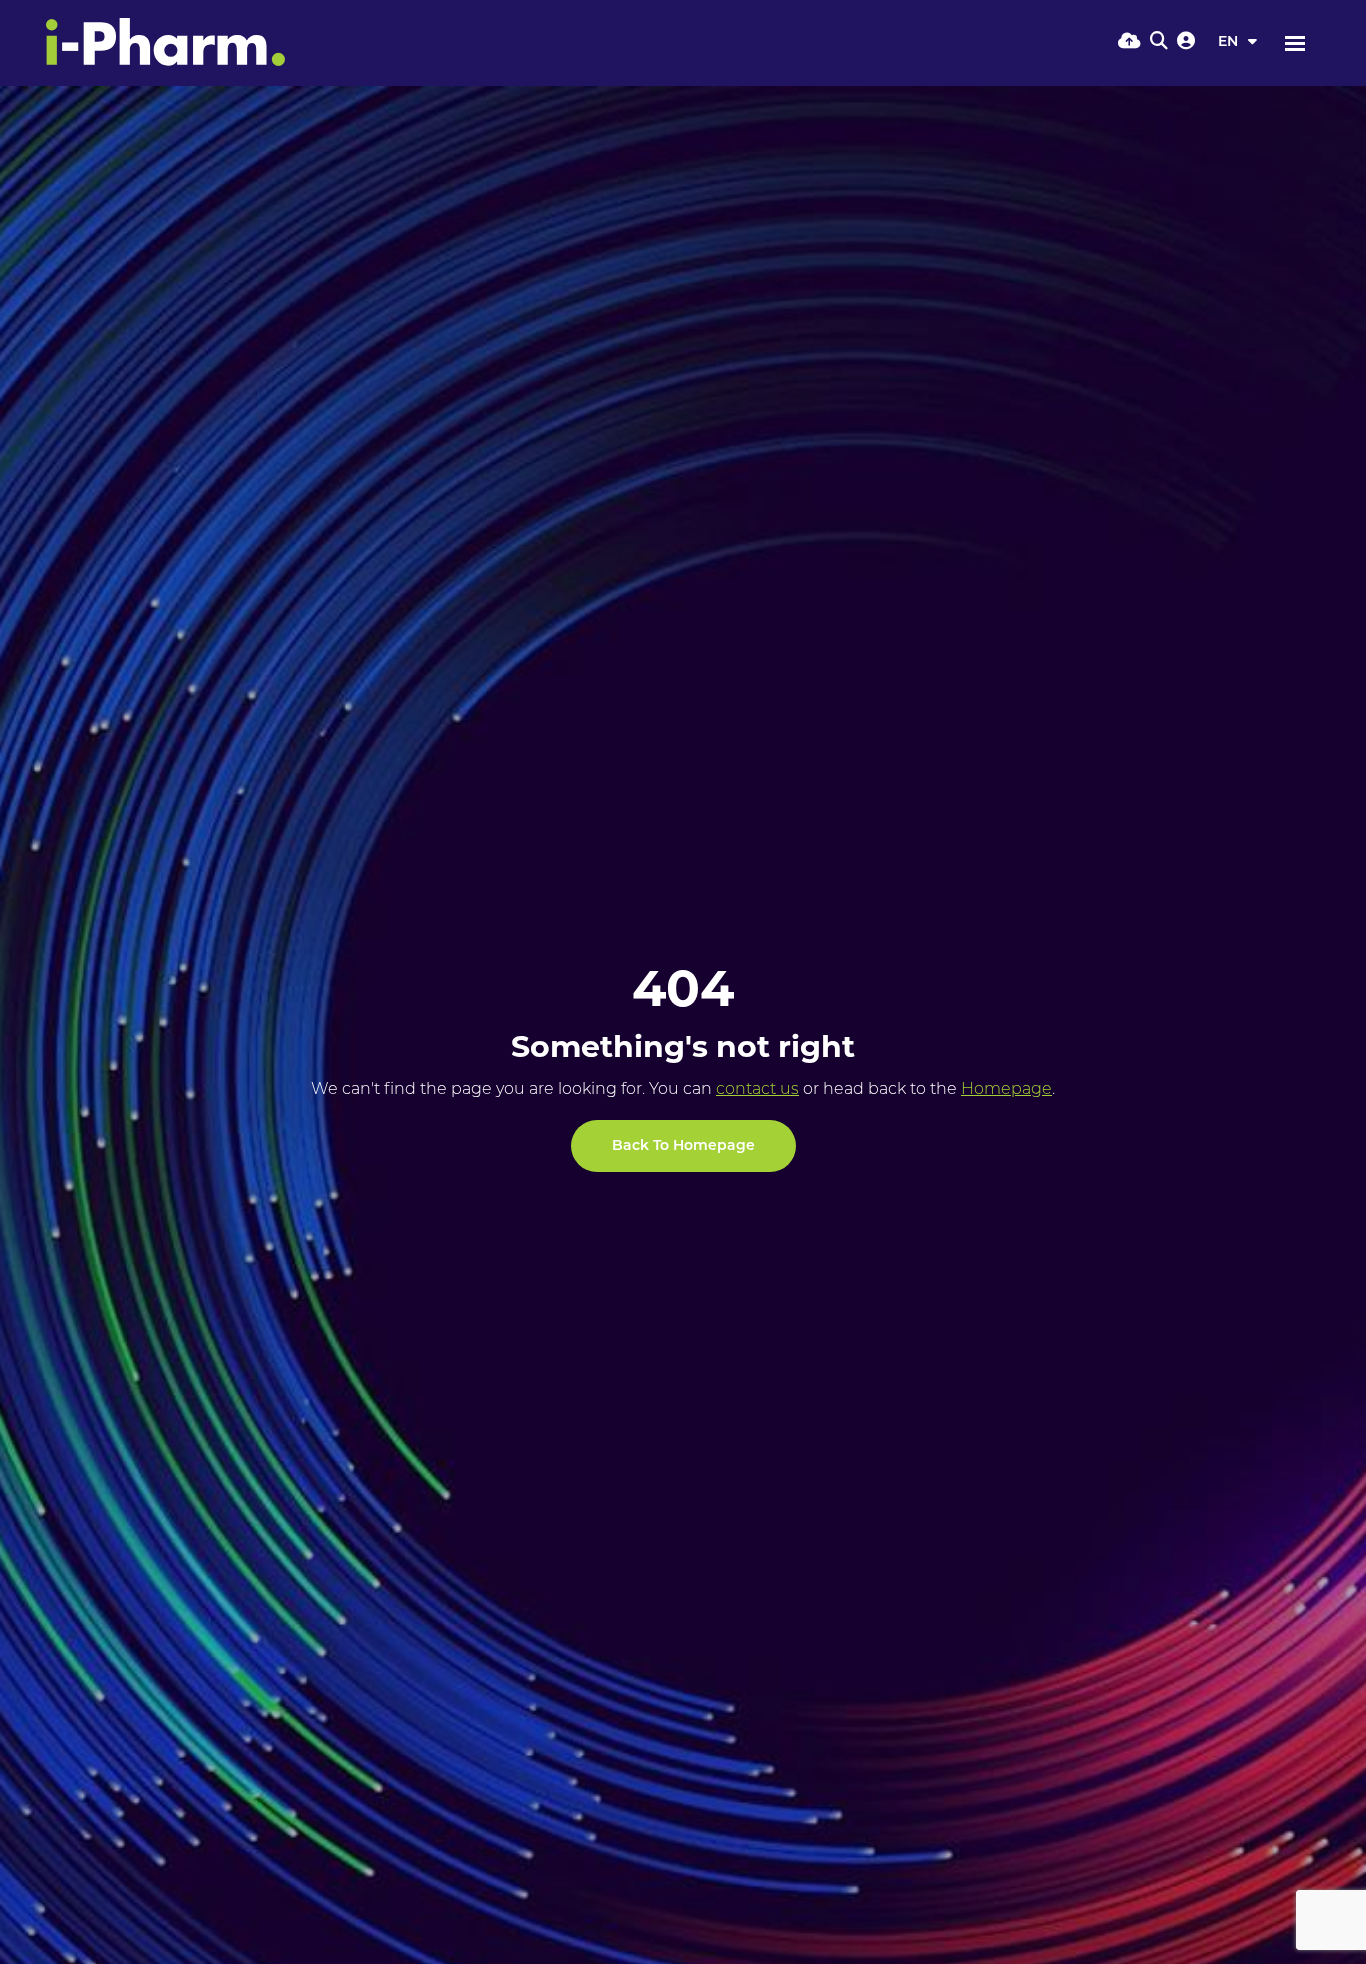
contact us (757, 1090)
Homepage (1006, 1090)
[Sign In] (1186, 43)
